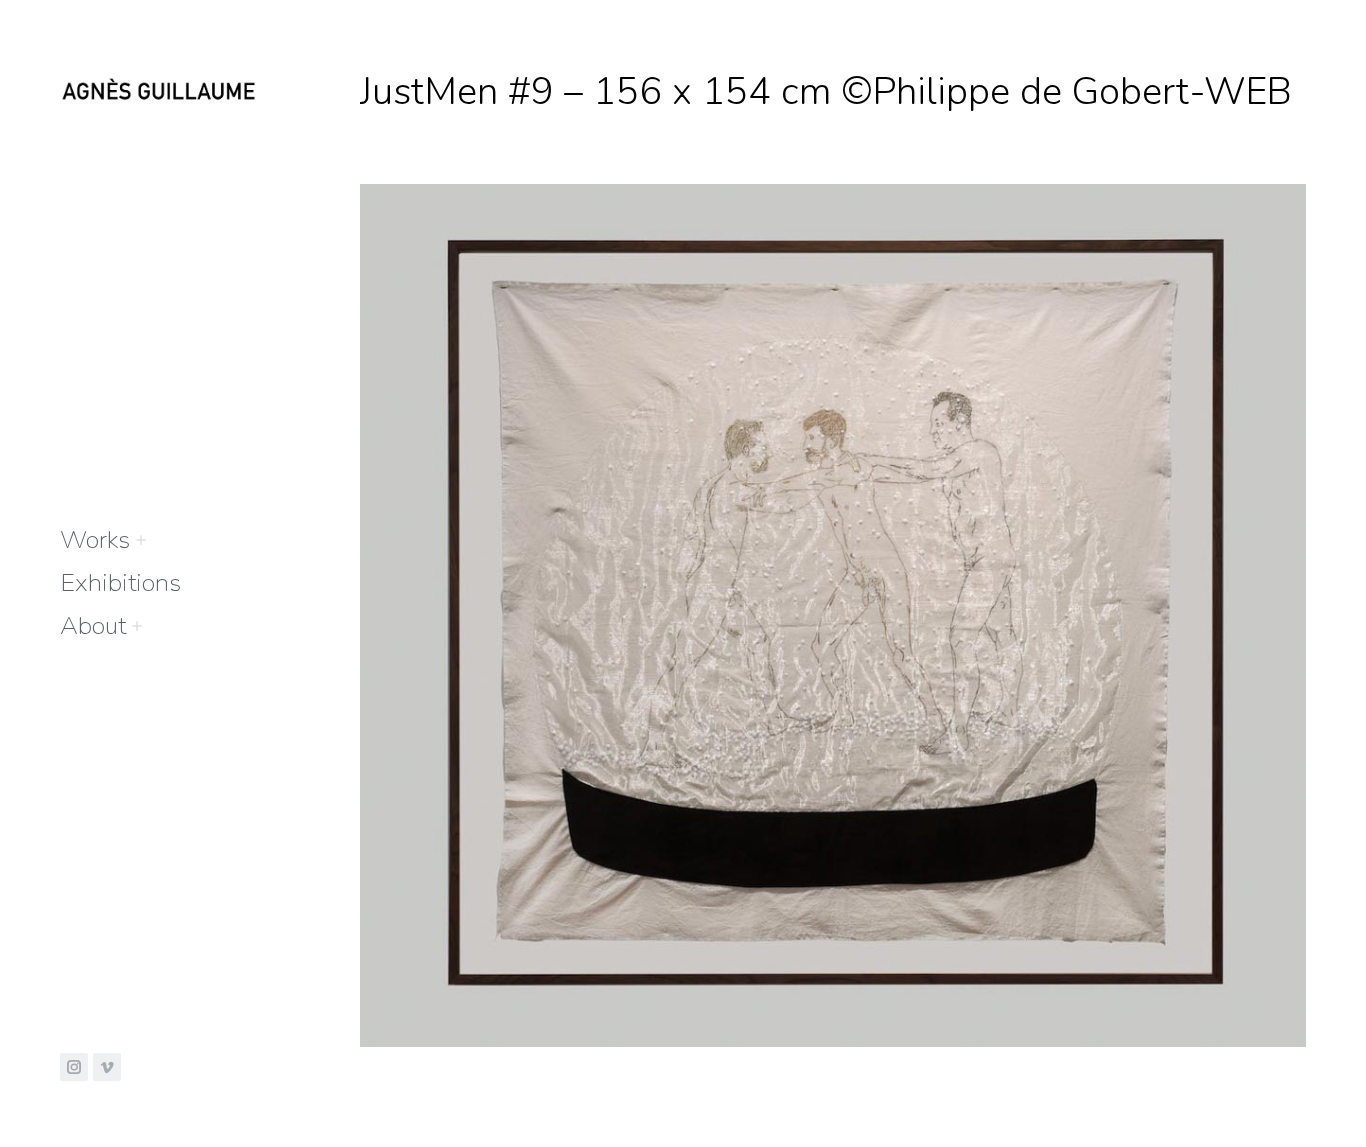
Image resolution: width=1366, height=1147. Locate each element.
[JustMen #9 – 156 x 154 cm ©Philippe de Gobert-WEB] (833, 615)
